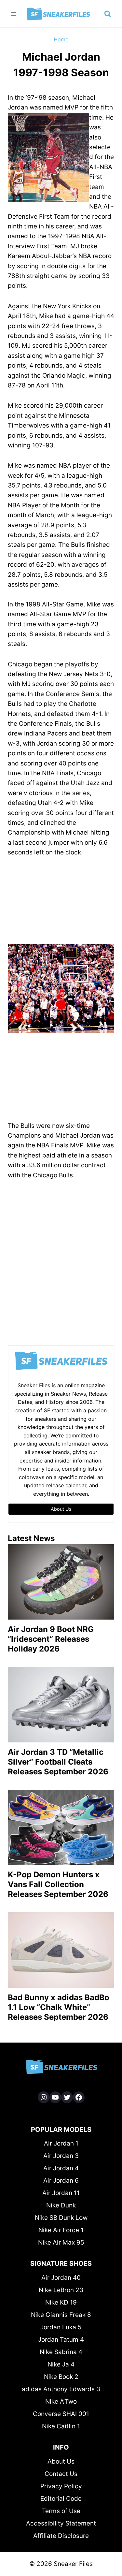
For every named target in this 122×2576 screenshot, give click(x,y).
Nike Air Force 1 (61, 2230)
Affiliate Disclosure (61, 2536)
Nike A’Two (61, 2401)
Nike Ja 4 (61, 2364)
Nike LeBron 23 (61, 2290)
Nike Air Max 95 (61, 2242)
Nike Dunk (61, 2205)
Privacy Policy (61, 2486)
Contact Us (61, 2474)
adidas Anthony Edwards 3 (61, 2389)
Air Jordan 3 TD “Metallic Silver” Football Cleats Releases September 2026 (58, 1762)
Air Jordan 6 (61, 2181)
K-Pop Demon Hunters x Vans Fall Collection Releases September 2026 (58, 1884)
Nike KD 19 (61, 2302)
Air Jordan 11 (61, 2193)
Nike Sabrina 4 (61, 2352)
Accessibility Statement (61, 2523)
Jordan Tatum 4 (61, 2340)
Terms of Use (61, 2511)
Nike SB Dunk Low (61, 2218)
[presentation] (61, 1582)
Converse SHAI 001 (61, 2414)
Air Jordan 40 (61, 2278)
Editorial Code (61, 2499)
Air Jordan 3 (61, 2156)
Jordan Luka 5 (61, 2327)
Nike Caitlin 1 (61, 2426)
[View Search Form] (108, 14)
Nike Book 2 (61, 2377)
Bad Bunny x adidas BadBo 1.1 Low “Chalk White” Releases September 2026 (59, 2007)
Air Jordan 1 (61, 2143)
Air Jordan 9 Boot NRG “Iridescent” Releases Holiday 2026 (51, 1639)
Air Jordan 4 (61, 2168)
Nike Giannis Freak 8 (61, 2315)
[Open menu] (14, 14)
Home (61, 39)
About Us (61, 2461)
